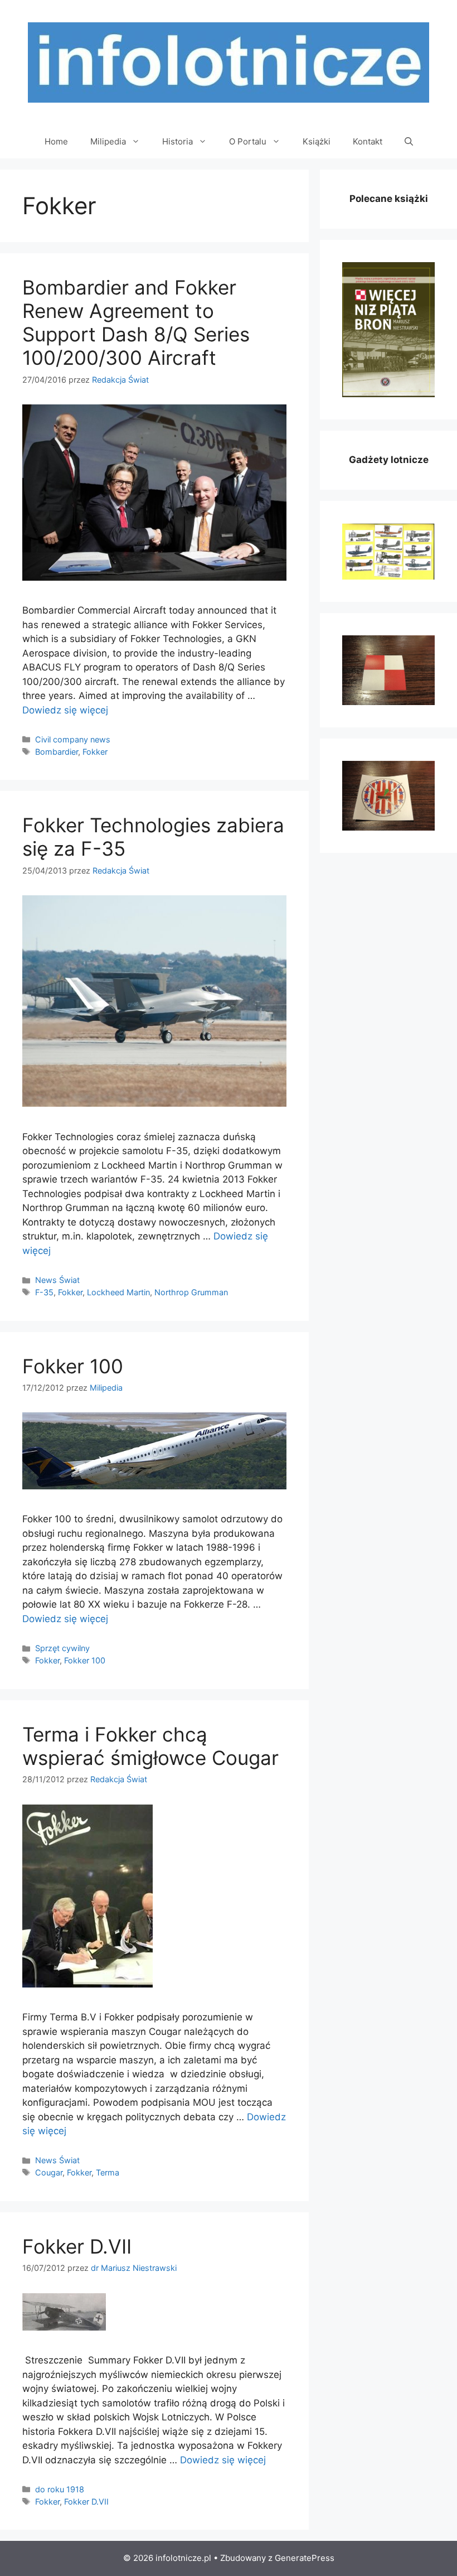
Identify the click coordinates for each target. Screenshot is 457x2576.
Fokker (95, 752)
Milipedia (108, 141)
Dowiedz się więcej (65, 710)
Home (56, 141)
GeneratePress (305, 2558)
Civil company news (73, 739)
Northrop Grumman (191, 1292)
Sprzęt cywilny (62, 1648)
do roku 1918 (60, 2489)
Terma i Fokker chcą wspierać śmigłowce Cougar (150, 1746)
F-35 (44, 1292)
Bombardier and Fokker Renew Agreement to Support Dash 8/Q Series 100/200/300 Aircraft (136, 322)
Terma (108, 2172)
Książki (317, 141)
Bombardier (57, 752)
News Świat (57, 1280)
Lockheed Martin (118, 1292)
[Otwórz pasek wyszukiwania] (409, 142)
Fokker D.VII (77, 2246)
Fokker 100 (73, 1366)
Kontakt (368, 141)
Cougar (49, 2172)
